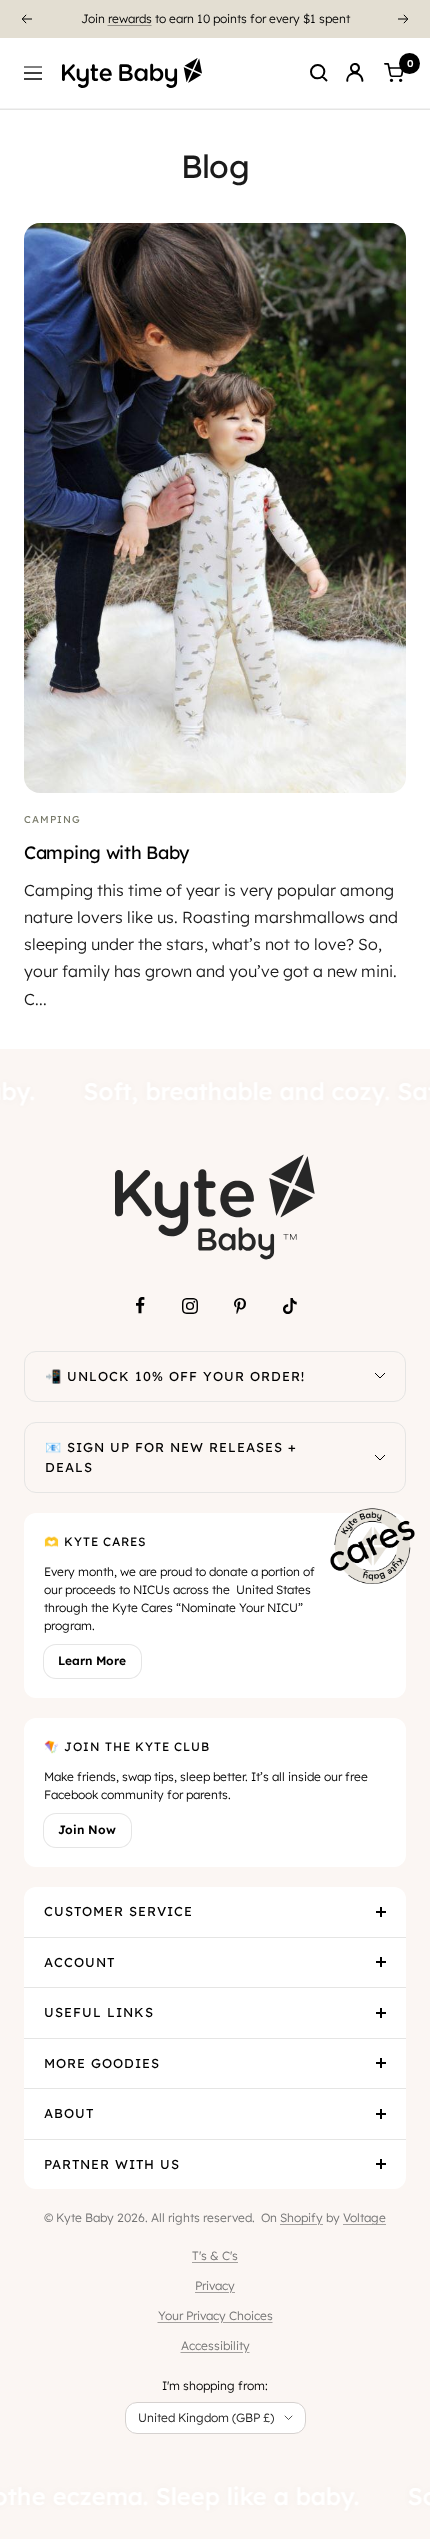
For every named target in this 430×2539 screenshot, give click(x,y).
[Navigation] (33, 73)
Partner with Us (112, 2164)
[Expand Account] (381, 1963)
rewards (130, 18)
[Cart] (394, 73)
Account (79, 1962)
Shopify (301, 2217)
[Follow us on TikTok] (290, 1306)
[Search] (319, 73)
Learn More (92, 1660)
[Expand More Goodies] (381, 2064)
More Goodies (102, 2063)
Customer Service (118, 1911)
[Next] (404, 19)
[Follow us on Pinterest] (240, 1306)
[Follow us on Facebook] (140, 1306)
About (69, 2113)
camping (52, 819)
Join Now (87, 1829)
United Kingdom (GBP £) (206, 2417)
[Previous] (26, 19)
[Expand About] (381, 2114)
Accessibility (215, 2345)
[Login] (355, 73)
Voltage (364, 2217)
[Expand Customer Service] (381, 1912)
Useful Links (99, 2012)
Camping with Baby (106, 852)
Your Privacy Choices (215, 2315)
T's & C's (215, 2255)
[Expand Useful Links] (381, 2013)
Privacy (215, 2285)
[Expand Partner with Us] (381, 2165)
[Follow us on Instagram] (190, 1306)
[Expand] (380, 1377)
